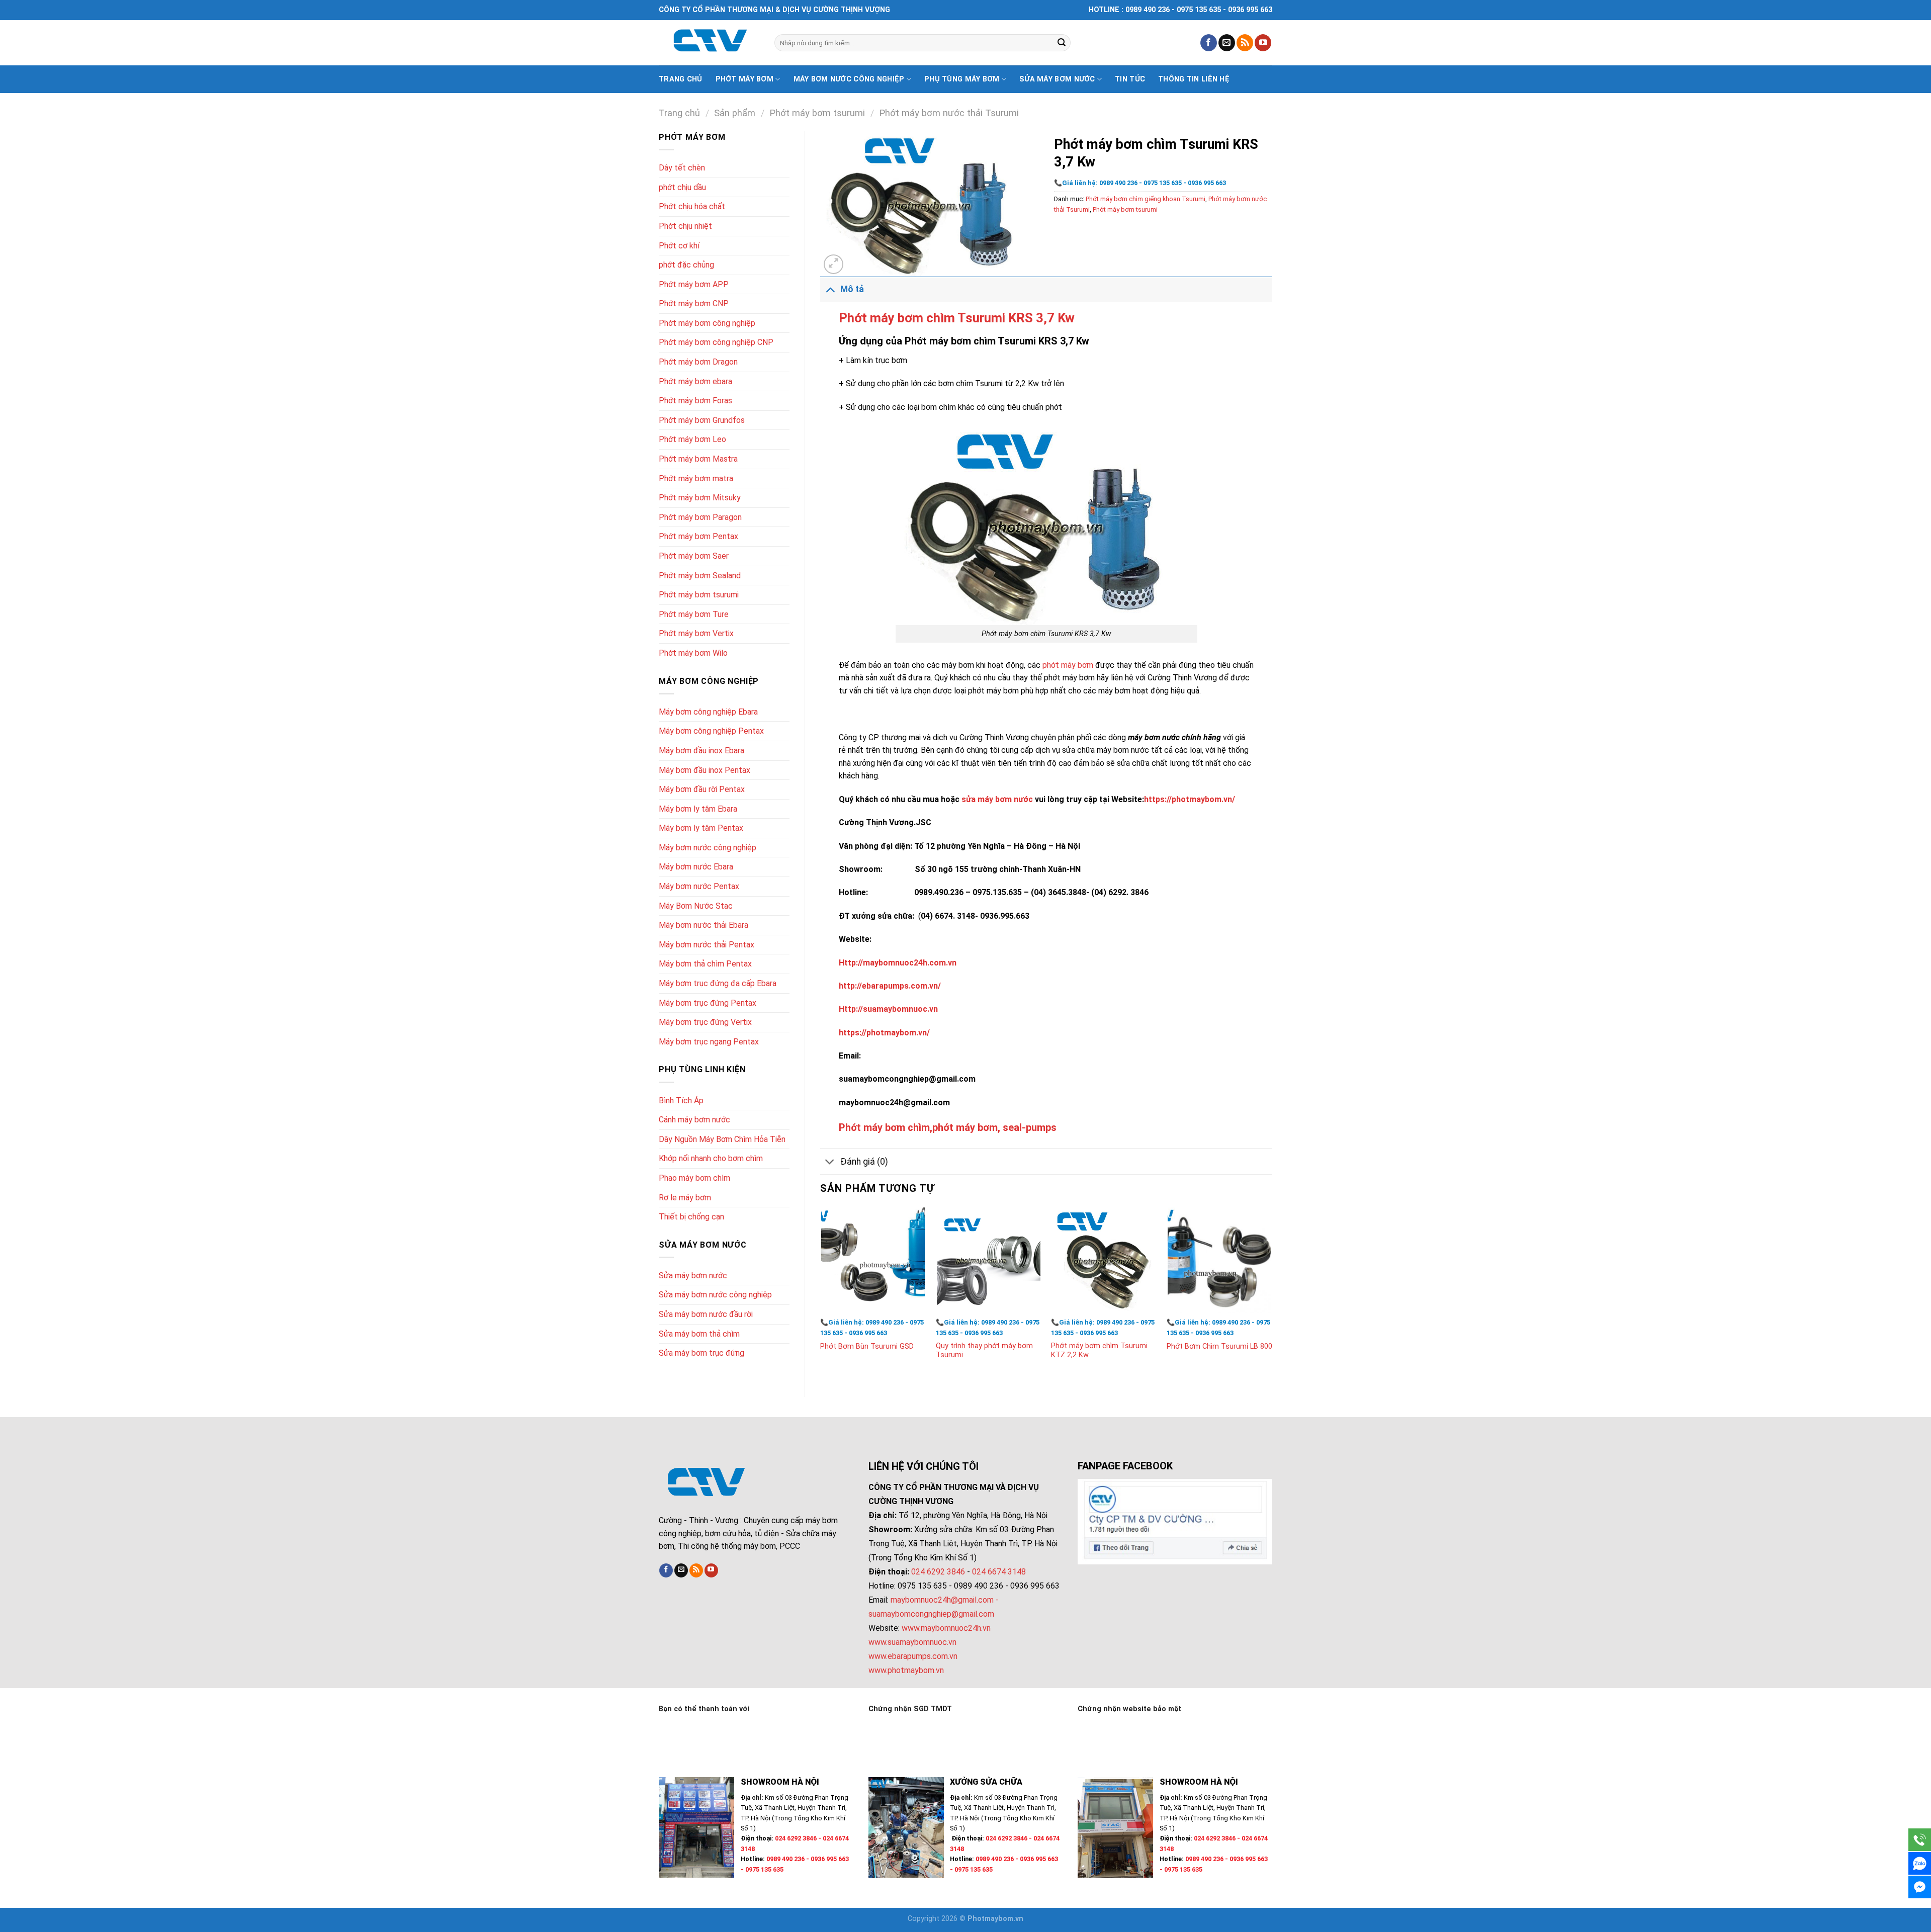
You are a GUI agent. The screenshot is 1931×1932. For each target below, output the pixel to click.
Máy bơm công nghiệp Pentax (711, 731)
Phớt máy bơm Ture (694, 614)
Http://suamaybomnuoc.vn (888, 1009)
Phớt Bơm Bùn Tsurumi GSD (867, 1346)
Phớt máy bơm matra (696, 478)
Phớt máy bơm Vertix (696, 633)
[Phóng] (833, 264)
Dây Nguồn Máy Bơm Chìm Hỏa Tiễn (722, 1139)
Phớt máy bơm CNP (694, 303)
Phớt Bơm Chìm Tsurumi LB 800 (1219, 1346)
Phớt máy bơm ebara (695, 381)
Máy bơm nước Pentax (699, 886)
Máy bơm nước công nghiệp (849, 79)
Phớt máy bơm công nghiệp (707, 323)
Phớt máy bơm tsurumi (817, 113)
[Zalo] (1920, 1863)
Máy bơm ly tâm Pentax (701, 828)
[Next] (1272, 1293)
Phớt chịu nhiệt (685, 226)
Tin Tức (1130, 79)
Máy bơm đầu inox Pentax (705, 770)
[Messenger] (1920, 1887)
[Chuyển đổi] (830, 289)
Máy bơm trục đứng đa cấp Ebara (718, 983)
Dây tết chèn (682, 168)
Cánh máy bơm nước (694, 1120)
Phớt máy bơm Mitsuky (700, 498)
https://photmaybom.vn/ (1190, 799)
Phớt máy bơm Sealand (700, 576)
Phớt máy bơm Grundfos (702, 420)
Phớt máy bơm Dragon (698, 362)
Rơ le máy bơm (685, 1198)
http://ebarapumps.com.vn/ (890, 986)
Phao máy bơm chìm (694, 1178)
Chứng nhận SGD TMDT (910, 1709)
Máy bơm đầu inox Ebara (701, 751)
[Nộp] (1062, 43)
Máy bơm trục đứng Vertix (705, 1022)
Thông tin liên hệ (1194, 79)
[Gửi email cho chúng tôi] (1227, 43)
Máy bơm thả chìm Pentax (705, 964)
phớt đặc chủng (686, 265)
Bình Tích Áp (681, 1101)
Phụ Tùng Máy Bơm (962, 79)
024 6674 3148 (999, 1572)
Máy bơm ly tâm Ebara (698, 809)
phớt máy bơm (1068, 665)
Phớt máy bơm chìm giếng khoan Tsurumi (1146, 199)
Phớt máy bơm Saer (694, 556)
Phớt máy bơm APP (694, 284)
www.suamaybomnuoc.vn (912, 1642)
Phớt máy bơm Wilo (693, 653)
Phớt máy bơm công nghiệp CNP (716, 342)
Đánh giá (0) (864, 1162)
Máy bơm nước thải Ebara (704, 925)
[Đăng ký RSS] (1245, 43)
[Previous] (821, 1293)
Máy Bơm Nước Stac (696, 906)
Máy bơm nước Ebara (696, 867)
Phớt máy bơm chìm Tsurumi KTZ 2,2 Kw (1099, 1351)
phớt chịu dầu (682, 187)
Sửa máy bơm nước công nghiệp (715, 1295)
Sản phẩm (735, 113)
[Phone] (1920, 1840)
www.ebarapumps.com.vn (913, 1656)
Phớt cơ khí (679, 246)
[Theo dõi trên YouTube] (1263, 43)
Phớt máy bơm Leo (692, 439)
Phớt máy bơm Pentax (698, 536)
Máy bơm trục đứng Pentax (708, 1003)
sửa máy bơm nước (997, 799)
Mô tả (852, 289)
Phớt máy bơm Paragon (700, 517)
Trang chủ (681, 79)
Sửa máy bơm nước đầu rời (706, 1314)
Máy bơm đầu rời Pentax (702, 789)
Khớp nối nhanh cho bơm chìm (711, 1158)
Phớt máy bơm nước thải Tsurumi (949, 113)
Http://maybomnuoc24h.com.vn (898, 963)
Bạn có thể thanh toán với (704, 1709)
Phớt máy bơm (744, 79)
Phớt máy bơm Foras (695, 401)
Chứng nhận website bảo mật (1129, 1709)
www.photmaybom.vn (906, 1670)
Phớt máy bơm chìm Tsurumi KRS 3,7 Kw (957, 318)
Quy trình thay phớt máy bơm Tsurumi (984, 1351)
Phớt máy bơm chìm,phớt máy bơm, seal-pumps (948, 1127)
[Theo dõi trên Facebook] (1209, 43)
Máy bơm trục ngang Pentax (709, 1042)
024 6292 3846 (938, 1572)
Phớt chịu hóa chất (692, 206)
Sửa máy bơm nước (1057, 79)
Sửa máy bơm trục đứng (701, 1353)
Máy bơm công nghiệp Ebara (708, 712)
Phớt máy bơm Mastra (698, 459)
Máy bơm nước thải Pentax (707, 945)
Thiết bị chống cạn (691, 1217)
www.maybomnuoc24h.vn (945, 1628)
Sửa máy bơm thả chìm (699, 1334)
